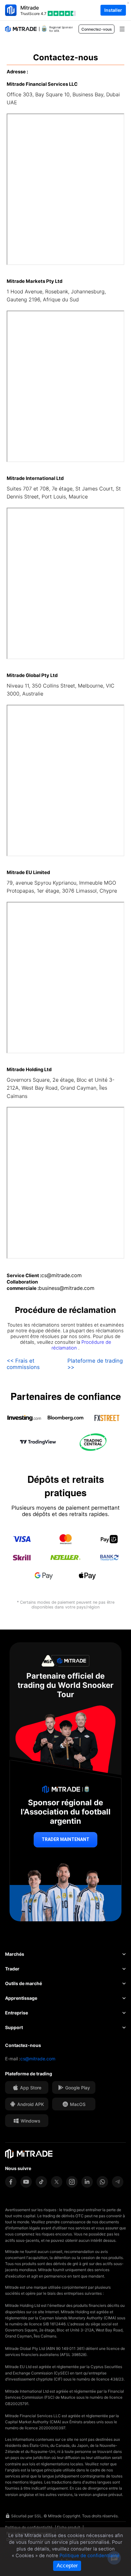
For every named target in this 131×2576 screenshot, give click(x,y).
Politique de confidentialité (90, 2556)
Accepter (67, 2566)
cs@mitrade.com (38, 2059)
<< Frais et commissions (23, 1364)
